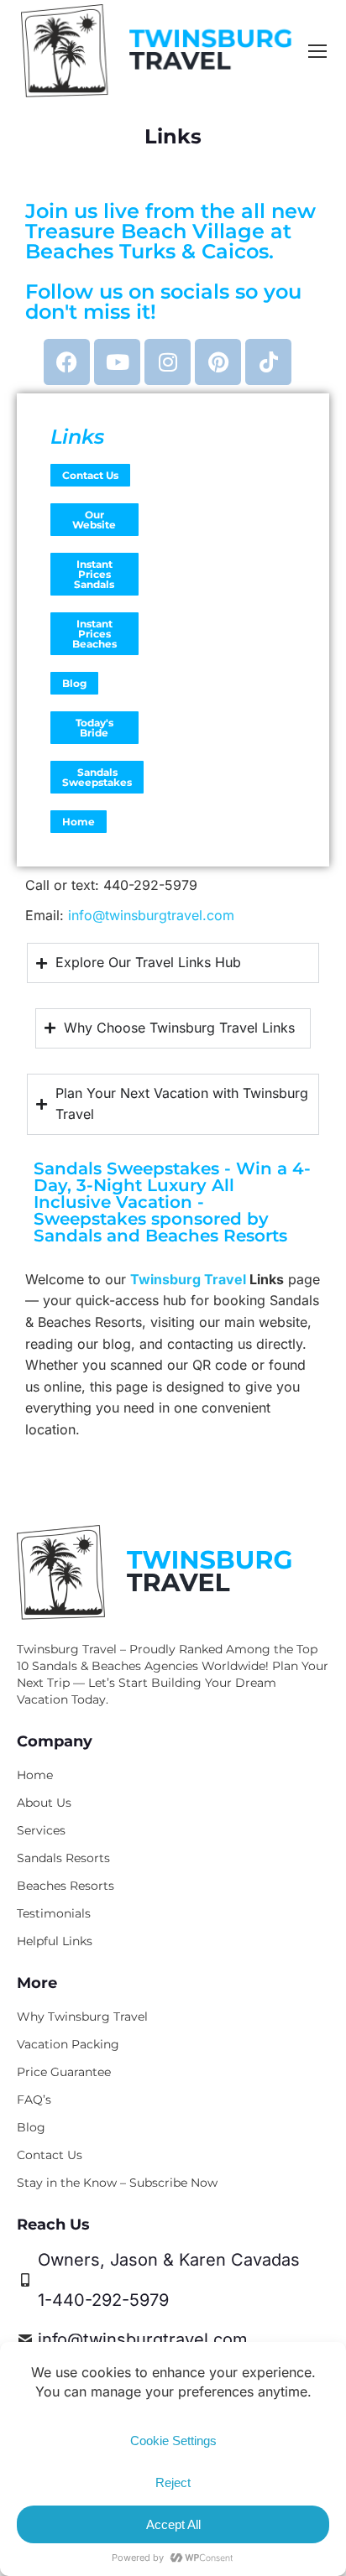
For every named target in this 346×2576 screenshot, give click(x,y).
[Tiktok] (268, 362)
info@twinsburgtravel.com (151, 915)
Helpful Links (55, 1941)
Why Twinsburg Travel (82, 2017)
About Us (44, 1803)
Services (41, 1830)
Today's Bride (94, 728)
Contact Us (90, 475)
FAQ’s (34, 2100)
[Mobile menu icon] (317, 51)
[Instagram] (168, 362)
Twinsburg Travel (188, 1279)
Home (79, 822)
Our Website (94, 520)
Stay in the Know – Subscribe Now (117, 2183)
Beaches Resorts (66, 1886)
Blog (74, 683)
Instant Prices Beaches (94, 634)
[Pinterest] (218, 362)
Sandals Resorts (63, 1858)
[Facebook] (67, 362)
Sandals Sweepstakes (97, 777)
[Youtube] (117, 362)
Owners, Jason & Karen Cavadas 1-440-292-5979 (169, 2280)
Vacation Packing (68, 2044)
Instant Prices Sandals (94, 574)
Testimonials (54, 1913)
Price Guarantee (64, 2072)
